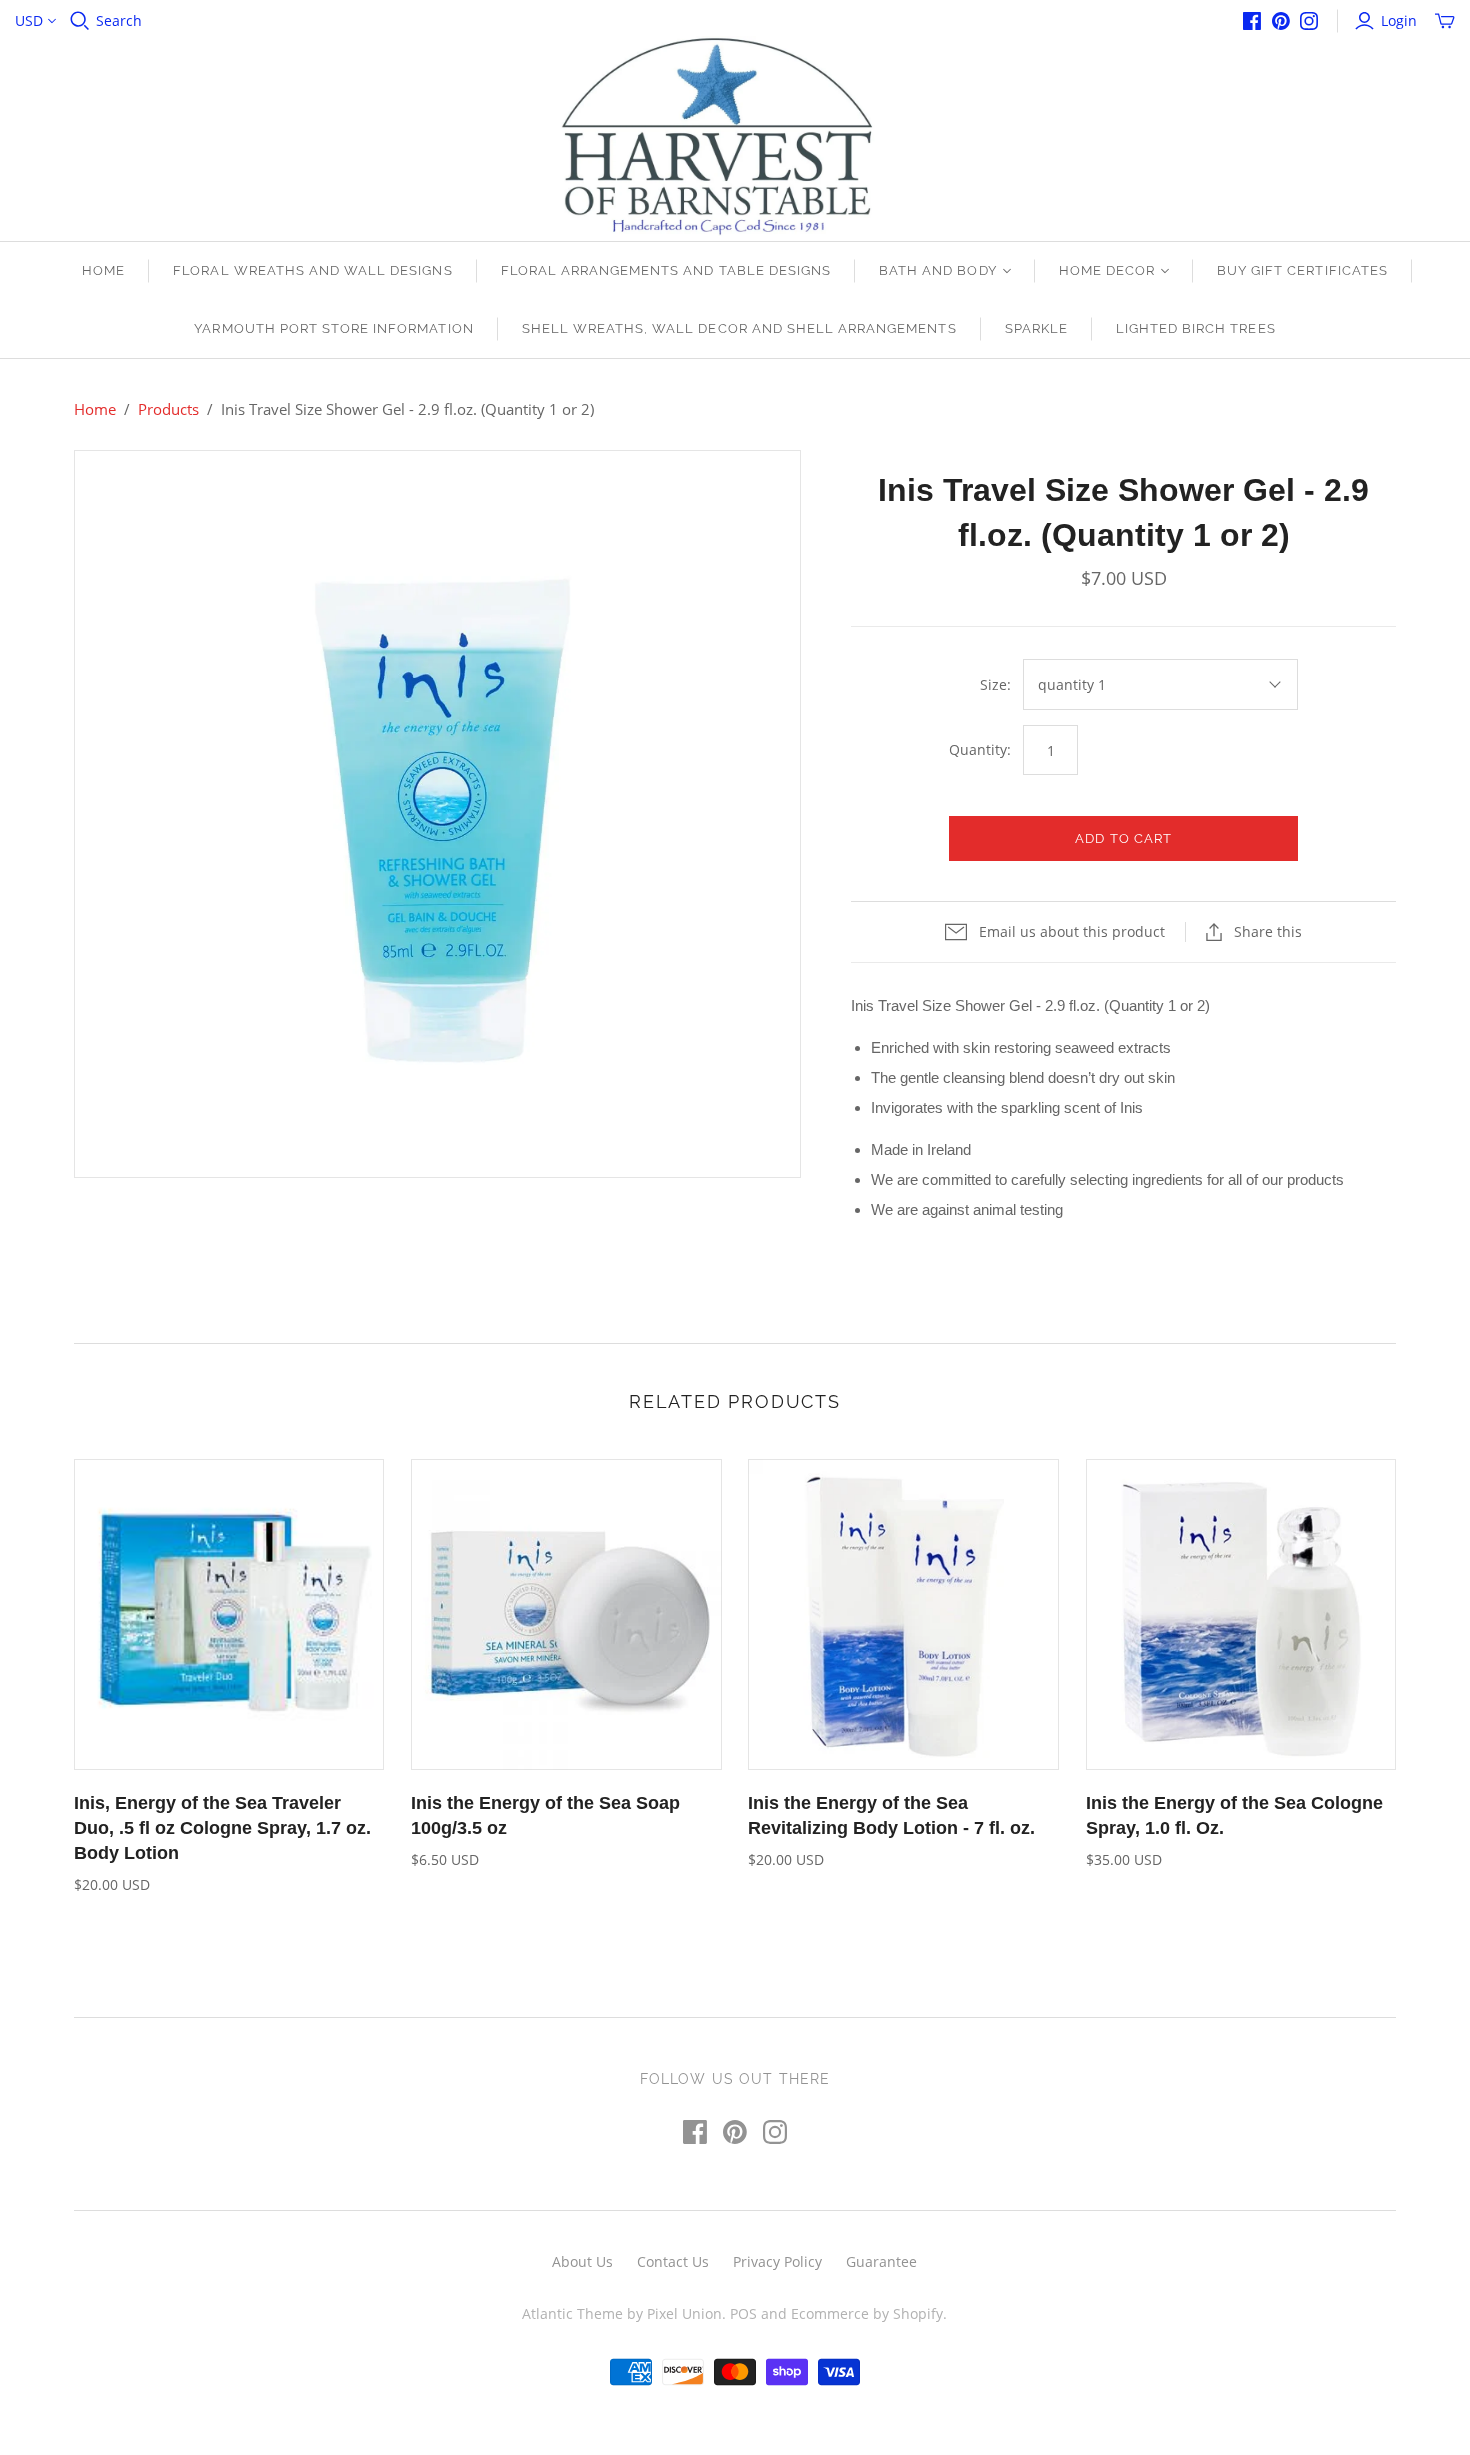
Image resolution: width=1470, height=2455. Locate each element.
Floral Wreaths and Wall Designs (312, 270)
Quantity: (980, 749)
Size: (995, 684)
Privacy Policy (777, 2261)
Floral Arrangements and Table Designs (666, 270)
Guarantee (881, 2261)
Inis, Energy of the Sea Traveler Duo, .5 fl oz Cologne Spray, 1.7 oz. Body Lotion (222, 1828)
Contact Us (673, 2261)
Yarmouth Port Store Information (333, 328)
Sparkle (1036, 328)
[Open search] (80, 21)
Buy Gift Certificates (1302, 270)
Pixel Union (684, 2313)
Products (168, 409)
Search (119, 20)
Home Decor (1107, 270)
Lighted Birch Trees (1196, 328)
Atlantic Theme (572, 2313)
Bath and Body (938, 270)
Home (103, 270)
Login (1399, 20)
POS (743, 2313)
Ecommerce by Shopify (867, 2313)
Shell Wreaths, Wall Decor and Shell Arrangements (739, 328)
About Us (582, 2261)
